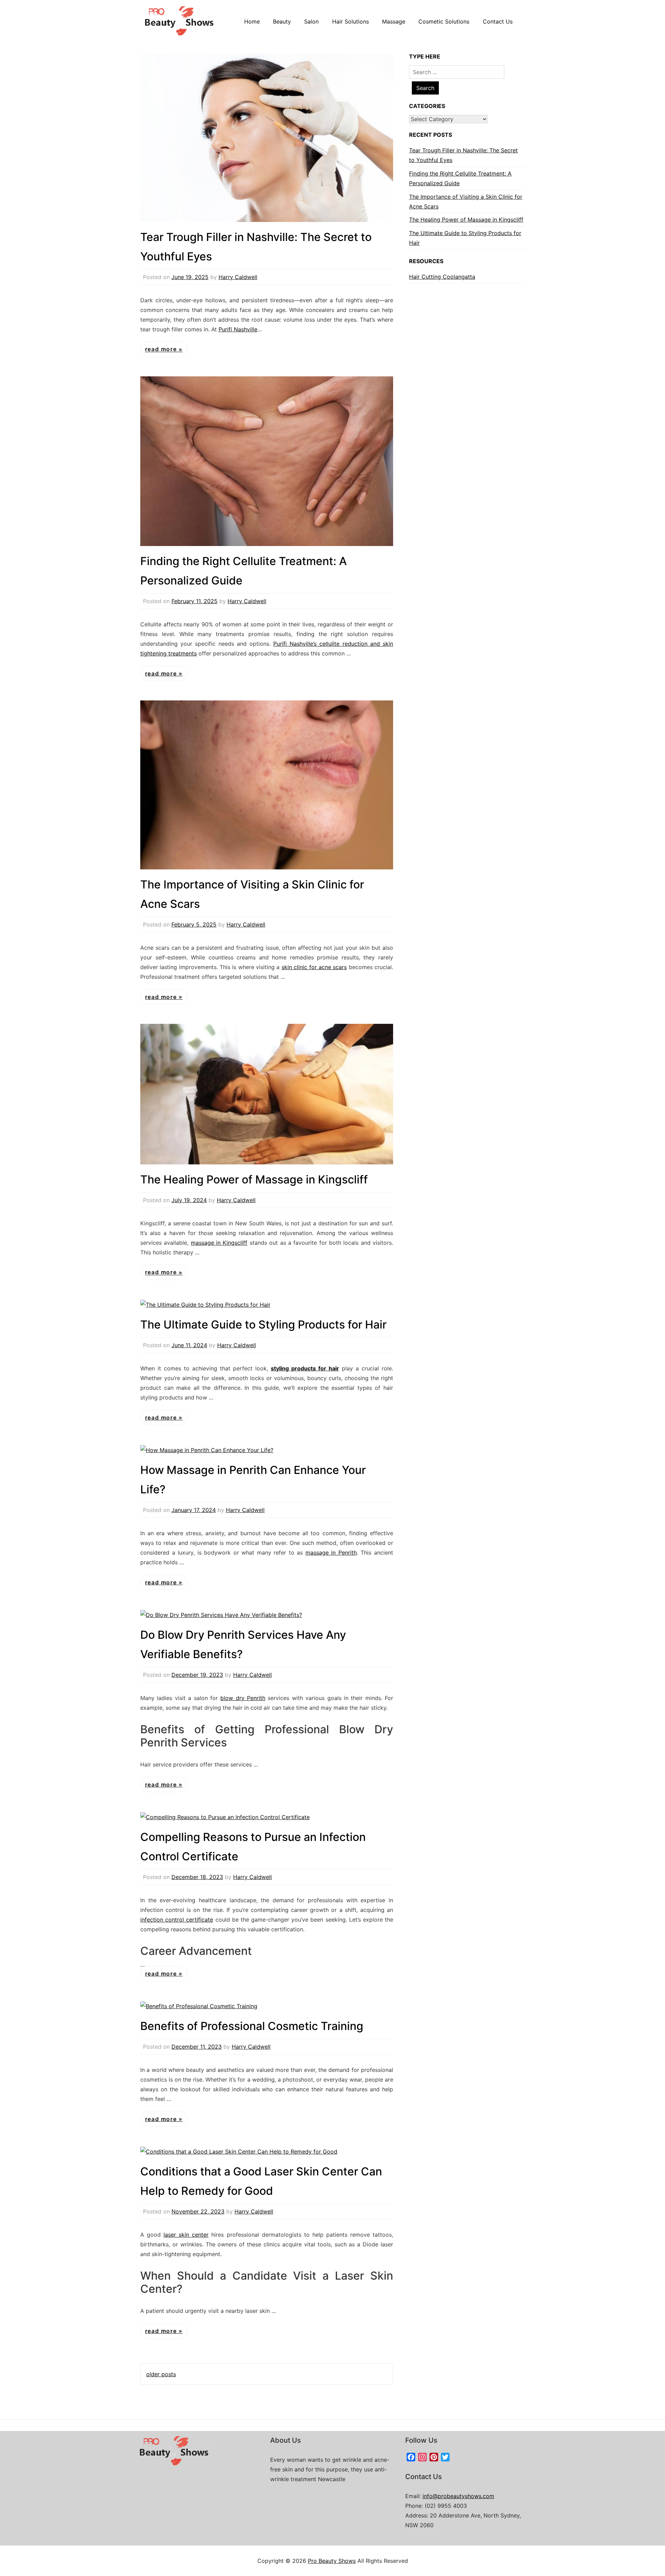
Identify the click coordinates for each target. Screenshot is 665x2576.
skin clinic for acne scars (314, 967)
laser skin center (186, 2235)
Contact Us (498, 21)
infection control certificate (177, 1920)
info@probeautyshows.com (458, 2496)
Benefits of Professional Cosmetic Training (252, 2026)
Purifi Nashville (238, 329)
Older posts (161, 2374)
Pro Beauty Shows (332, 2561)
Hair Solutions (351, 21)
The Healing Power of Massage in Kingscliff (254, 1179)
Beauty (282, 21)
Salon (311, 21)
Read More (162, 349)
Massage (394, 21)
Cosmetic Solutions (444, 21)
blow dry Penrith (243, 1698)
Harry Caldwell (238, 277)
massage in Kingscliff (219, 1243)
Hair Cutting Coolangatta (442, 277)
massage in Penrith (331, 1553)
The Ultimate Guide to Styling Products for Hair (263, 1325)
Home (252, 21)
